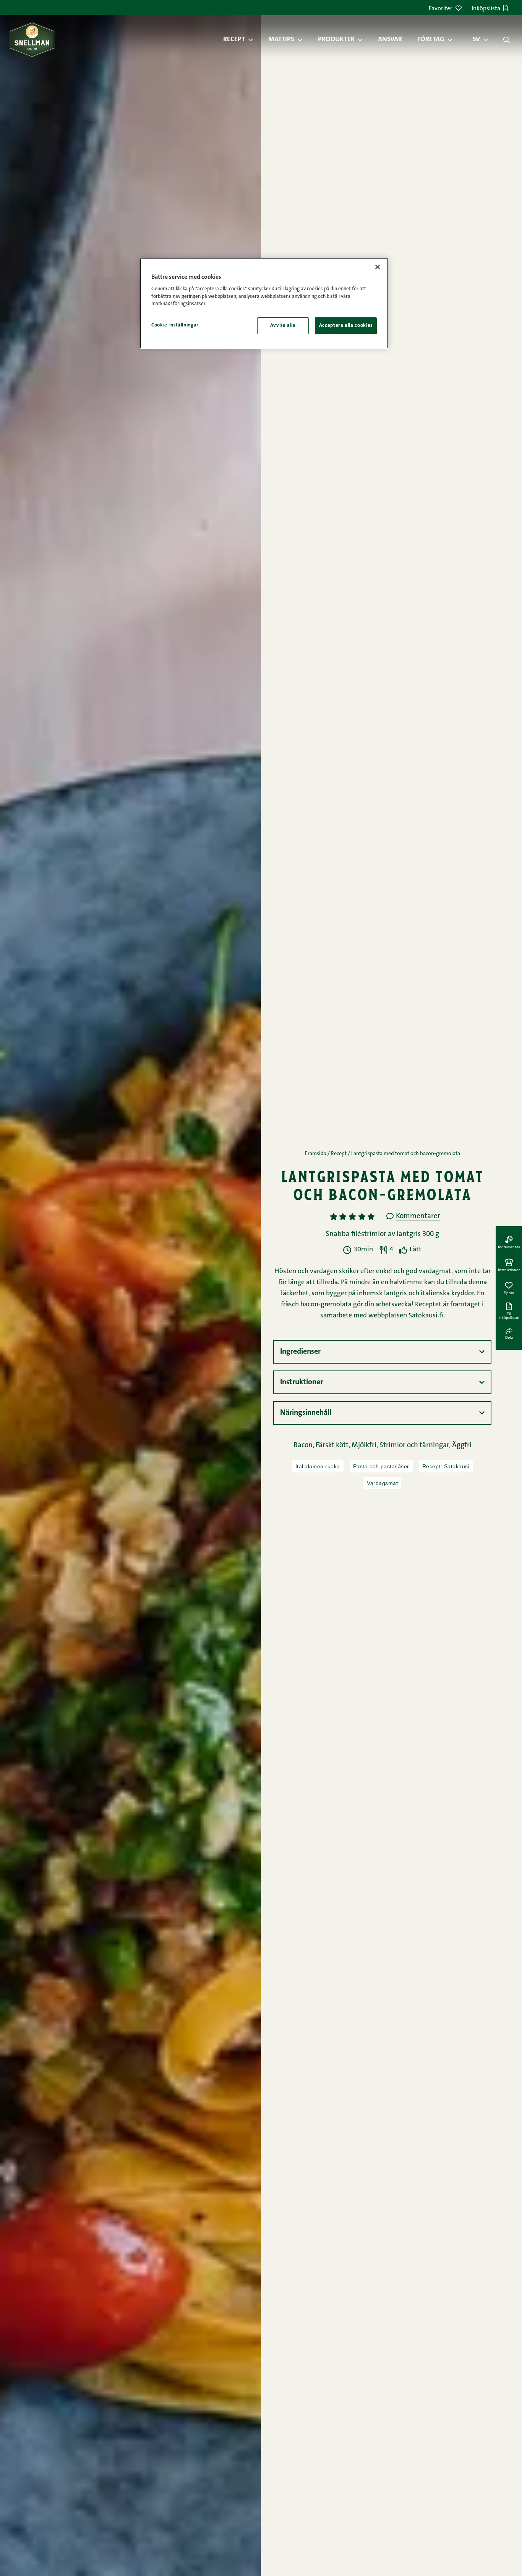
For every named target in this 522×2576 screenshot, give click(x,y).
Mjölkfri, (366, 1446)
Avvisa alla (283, 326)
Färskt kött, (334, 1446)
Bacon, (305, 1446)
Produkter (336, 40)
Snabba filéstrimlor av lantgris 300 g (382, 1234)
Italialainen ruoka (318, 1466)
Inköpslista (486, 9)
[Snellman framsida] (32, 40)
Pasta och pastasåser (381, 1466)
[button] (255, 40)
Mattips (281, 40)
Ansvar (390, 40)
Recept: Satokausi (446, 1466)
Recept (234, 40)
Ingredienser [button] (300, 1352)
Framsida (316, 1154)
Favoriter (441, 9)
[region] (264, 303)
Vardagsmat (382, 1483)
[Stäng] (378, 267)
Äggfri (462, 1446)
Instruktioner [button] (302, 1382)
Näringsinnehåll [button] (306, 1413)
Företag (431, 40)
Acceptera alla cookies (346, 326)
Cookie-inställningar (175, 325)
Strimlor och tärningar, (416, 1446)
